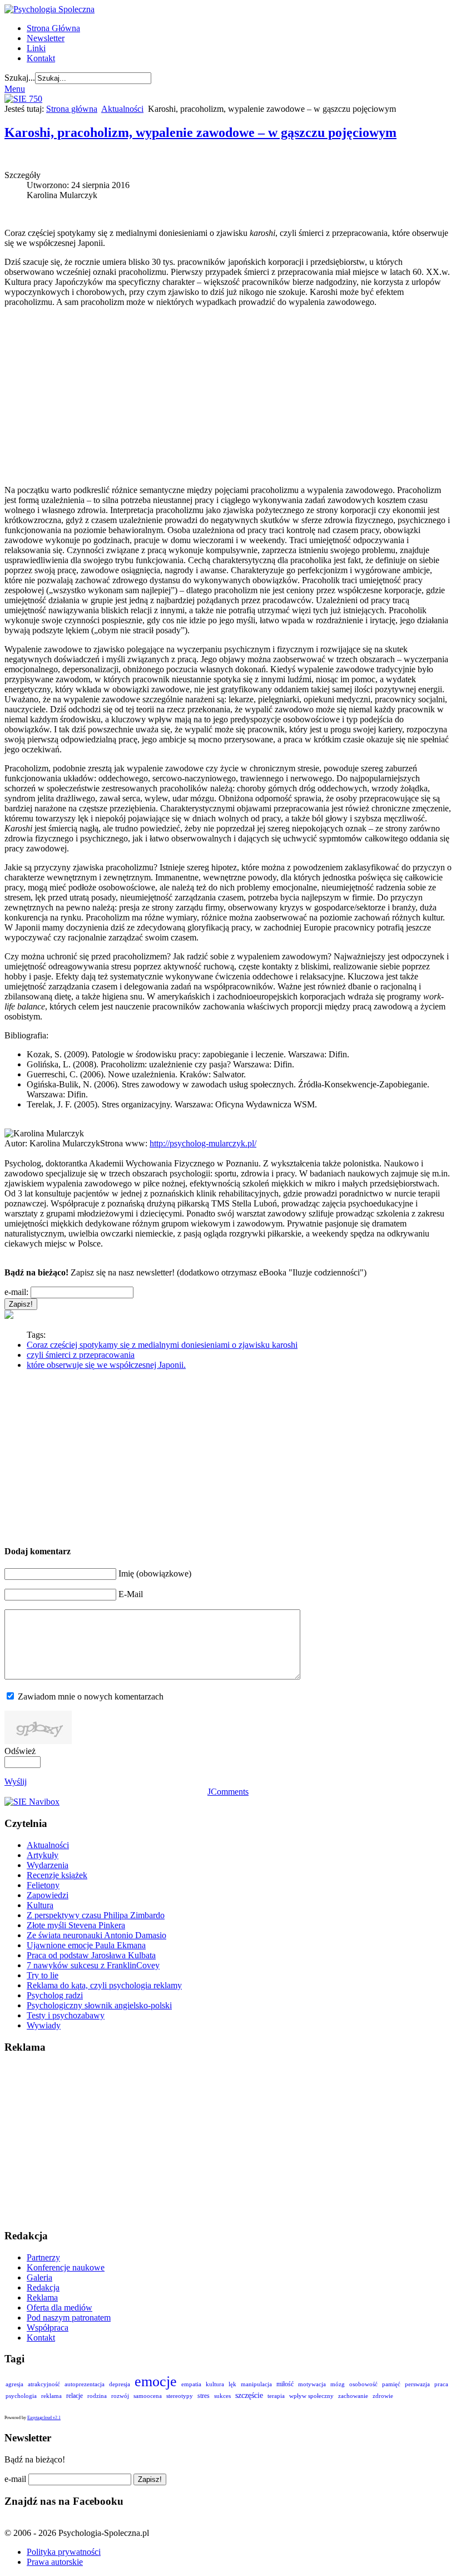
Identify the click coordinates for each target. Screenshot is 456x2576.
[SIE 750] (23, 99)
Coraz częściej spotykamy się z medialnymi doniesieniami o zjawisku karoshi (162, 1345)
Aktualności (122, 109)
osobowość (363, 2384)
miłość (285, 2384)
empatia (191, 2384)
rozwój (120, 2396)
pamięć (391, 2384)
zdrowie (383, 2396)
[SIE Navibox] (32, 1802)
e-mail (15, 2479)
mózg (338, 2384)
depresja (120, 2384)
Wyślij (16, 1782)
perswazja (417, 2384)
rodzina (97, 2396)
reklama (51, 2396)
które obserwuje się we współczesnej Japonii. (106, 1365)
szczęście (249, 2395)
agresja (14, 2384)
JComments (228, 1792)
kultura (215, 2384)
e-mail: (16, 1292)
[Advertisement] (228, 396)
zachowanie (353, 2396)
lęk (232, 2384)
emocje (156, 2381)
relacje (75, 2396)
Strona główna (72, 109)
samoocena (148, 2396)
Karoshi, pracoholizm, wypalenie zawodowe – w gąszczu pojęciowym (200, 132)
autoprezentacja (85, 2384)
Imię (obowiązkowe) (155, 1573)
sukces (222, 2396)
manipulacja (256, 2384)
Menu (15, 89)
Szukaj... (20, 78)
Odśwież (20, 1751)
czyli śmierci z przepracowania (81, 1355)
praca (441, 2384)
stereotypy (180, 2396)
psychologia (21, 2396)
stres (204, 2396)
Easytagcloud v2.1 (44, 2418)
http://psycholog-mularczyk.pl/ (203, 1143)
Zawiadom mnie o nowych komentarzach (91, 1696)
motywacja (312, 2384)
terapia (276, 2396)
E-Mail (131, 1594)
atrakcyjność (44, 2384)
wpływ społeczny (311, 2396)
